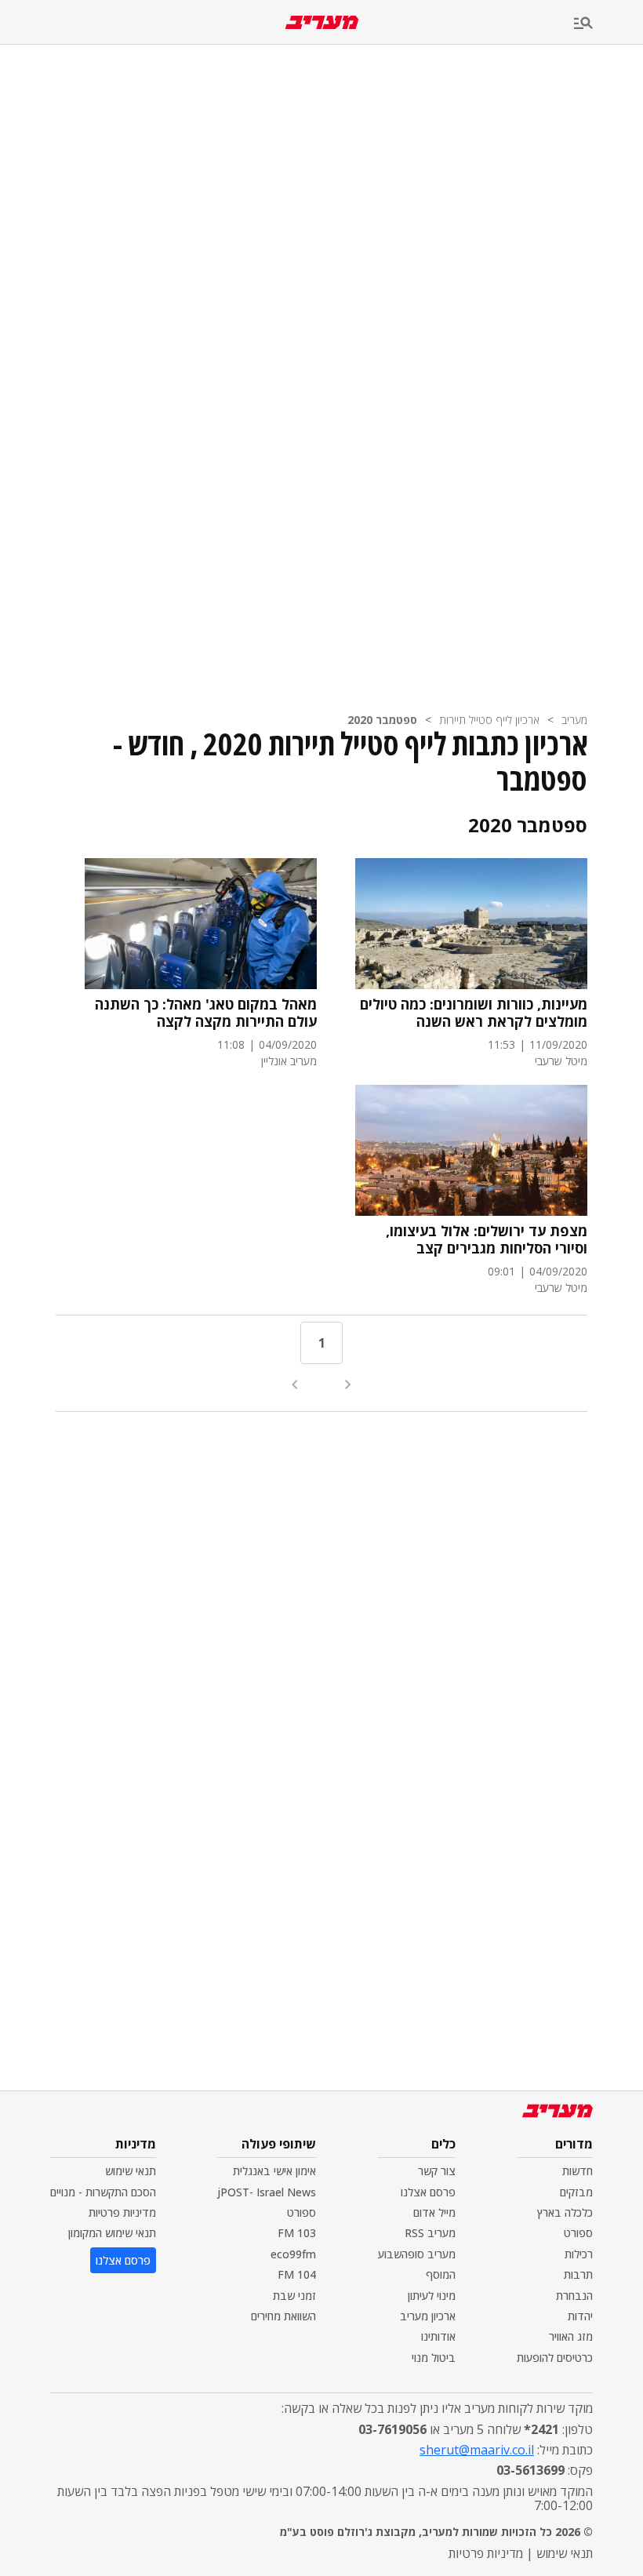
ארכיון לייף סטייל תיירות (489, 720)
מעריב (574, 720)
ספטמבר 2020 (382, 720)
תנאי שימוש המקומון (112, 2233)
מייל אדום (434, 2212)
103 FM (297, 2233)
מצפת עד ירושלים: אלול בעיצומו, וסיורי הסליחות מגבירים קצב (487, 1240)
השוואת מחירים (283, 2316)
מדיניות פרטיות (122, 2212)
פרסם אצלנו (428, 2192)
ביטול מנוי (434, 2358)
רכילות (579, 2254)
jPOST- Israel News (267, 2192)
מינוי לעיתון (432, 2296)
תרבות (578, 2274)
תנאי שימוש (131, 2171)
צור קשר (437, 2171)
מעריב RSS (430, 2233)
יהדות (580, 2316)
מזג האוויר (571, 2336)
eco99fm (293, 2254)
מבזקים (576, 2192)
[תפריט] (608, 24)
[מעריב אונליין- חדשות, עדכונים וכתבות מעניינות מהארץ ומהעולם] (322, 22)
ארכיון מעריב (428, 2316)
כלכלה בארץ (565, 2212)
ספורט (578, 2233)
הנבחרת (574, 2296)
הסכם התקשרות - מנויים (103, 2192)
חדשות (578, 2171)
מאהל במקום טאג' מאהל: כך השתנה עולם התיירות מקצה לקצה (206, 1013)
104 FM (297, 2274)
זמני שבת (294, 2296)
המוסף (441, 2274)
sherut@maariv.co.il (477, 2450)
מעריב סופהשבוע (417, 2254)
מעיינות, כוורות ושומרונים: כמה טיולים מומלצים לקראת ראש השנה (474, 1013)
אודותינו (438, 2336)
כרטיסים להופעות (555, 2358)
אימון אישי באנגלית (274, 2171)
